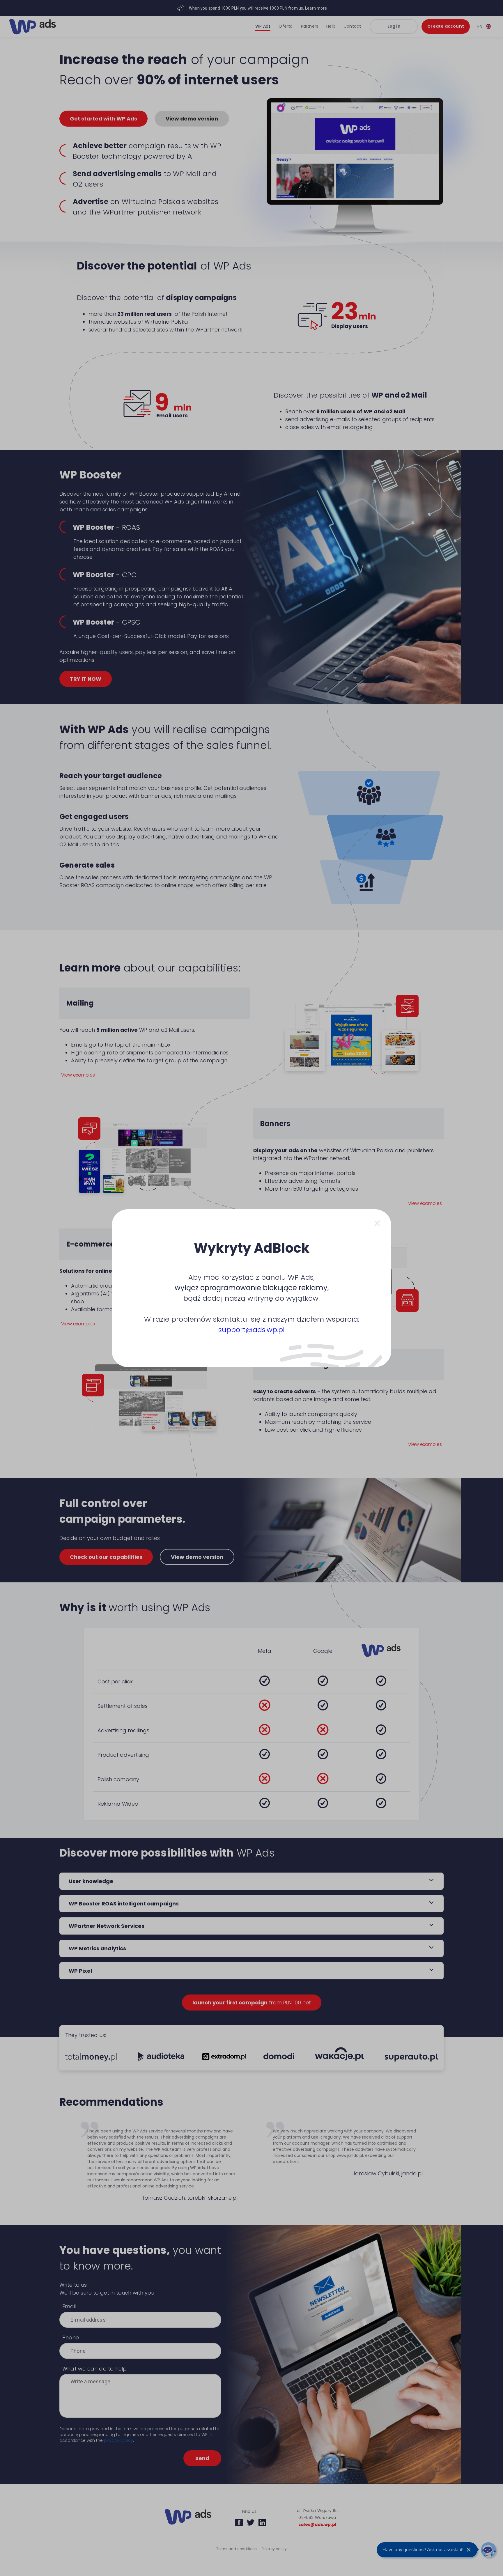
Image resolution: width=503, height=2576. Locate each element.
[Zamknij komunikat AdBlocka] (377, 1223)
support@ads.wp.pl (251, 1330)
